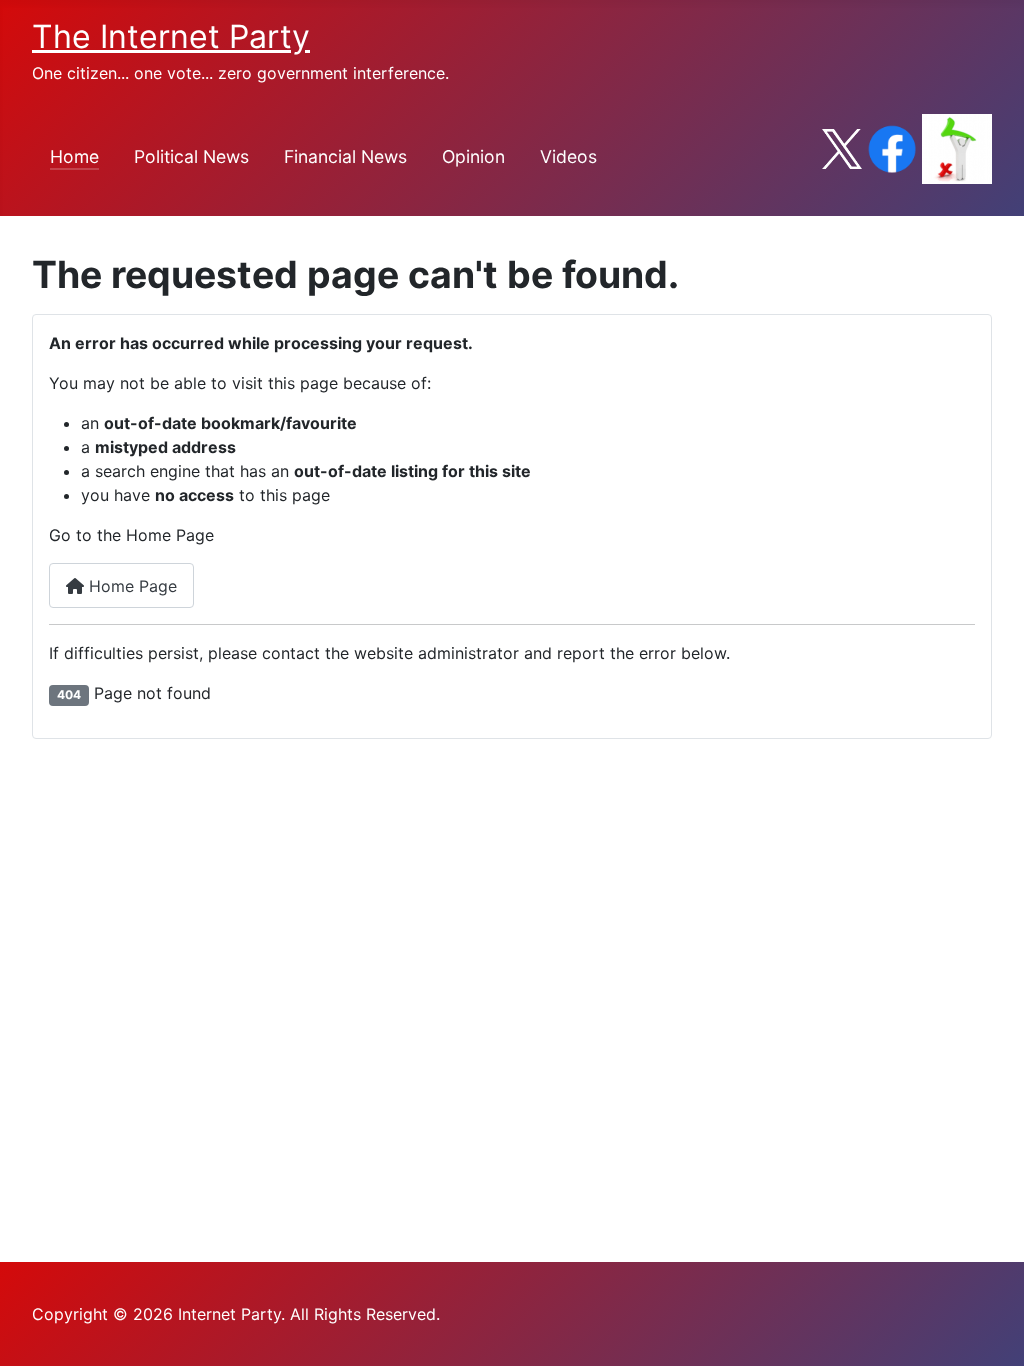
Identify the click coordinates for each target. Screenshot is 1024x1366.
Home (74, 156)
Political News (191, 156)
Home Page (130, 586)
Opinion (473, 156)
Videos (568, 156)
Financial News (345, 156)
